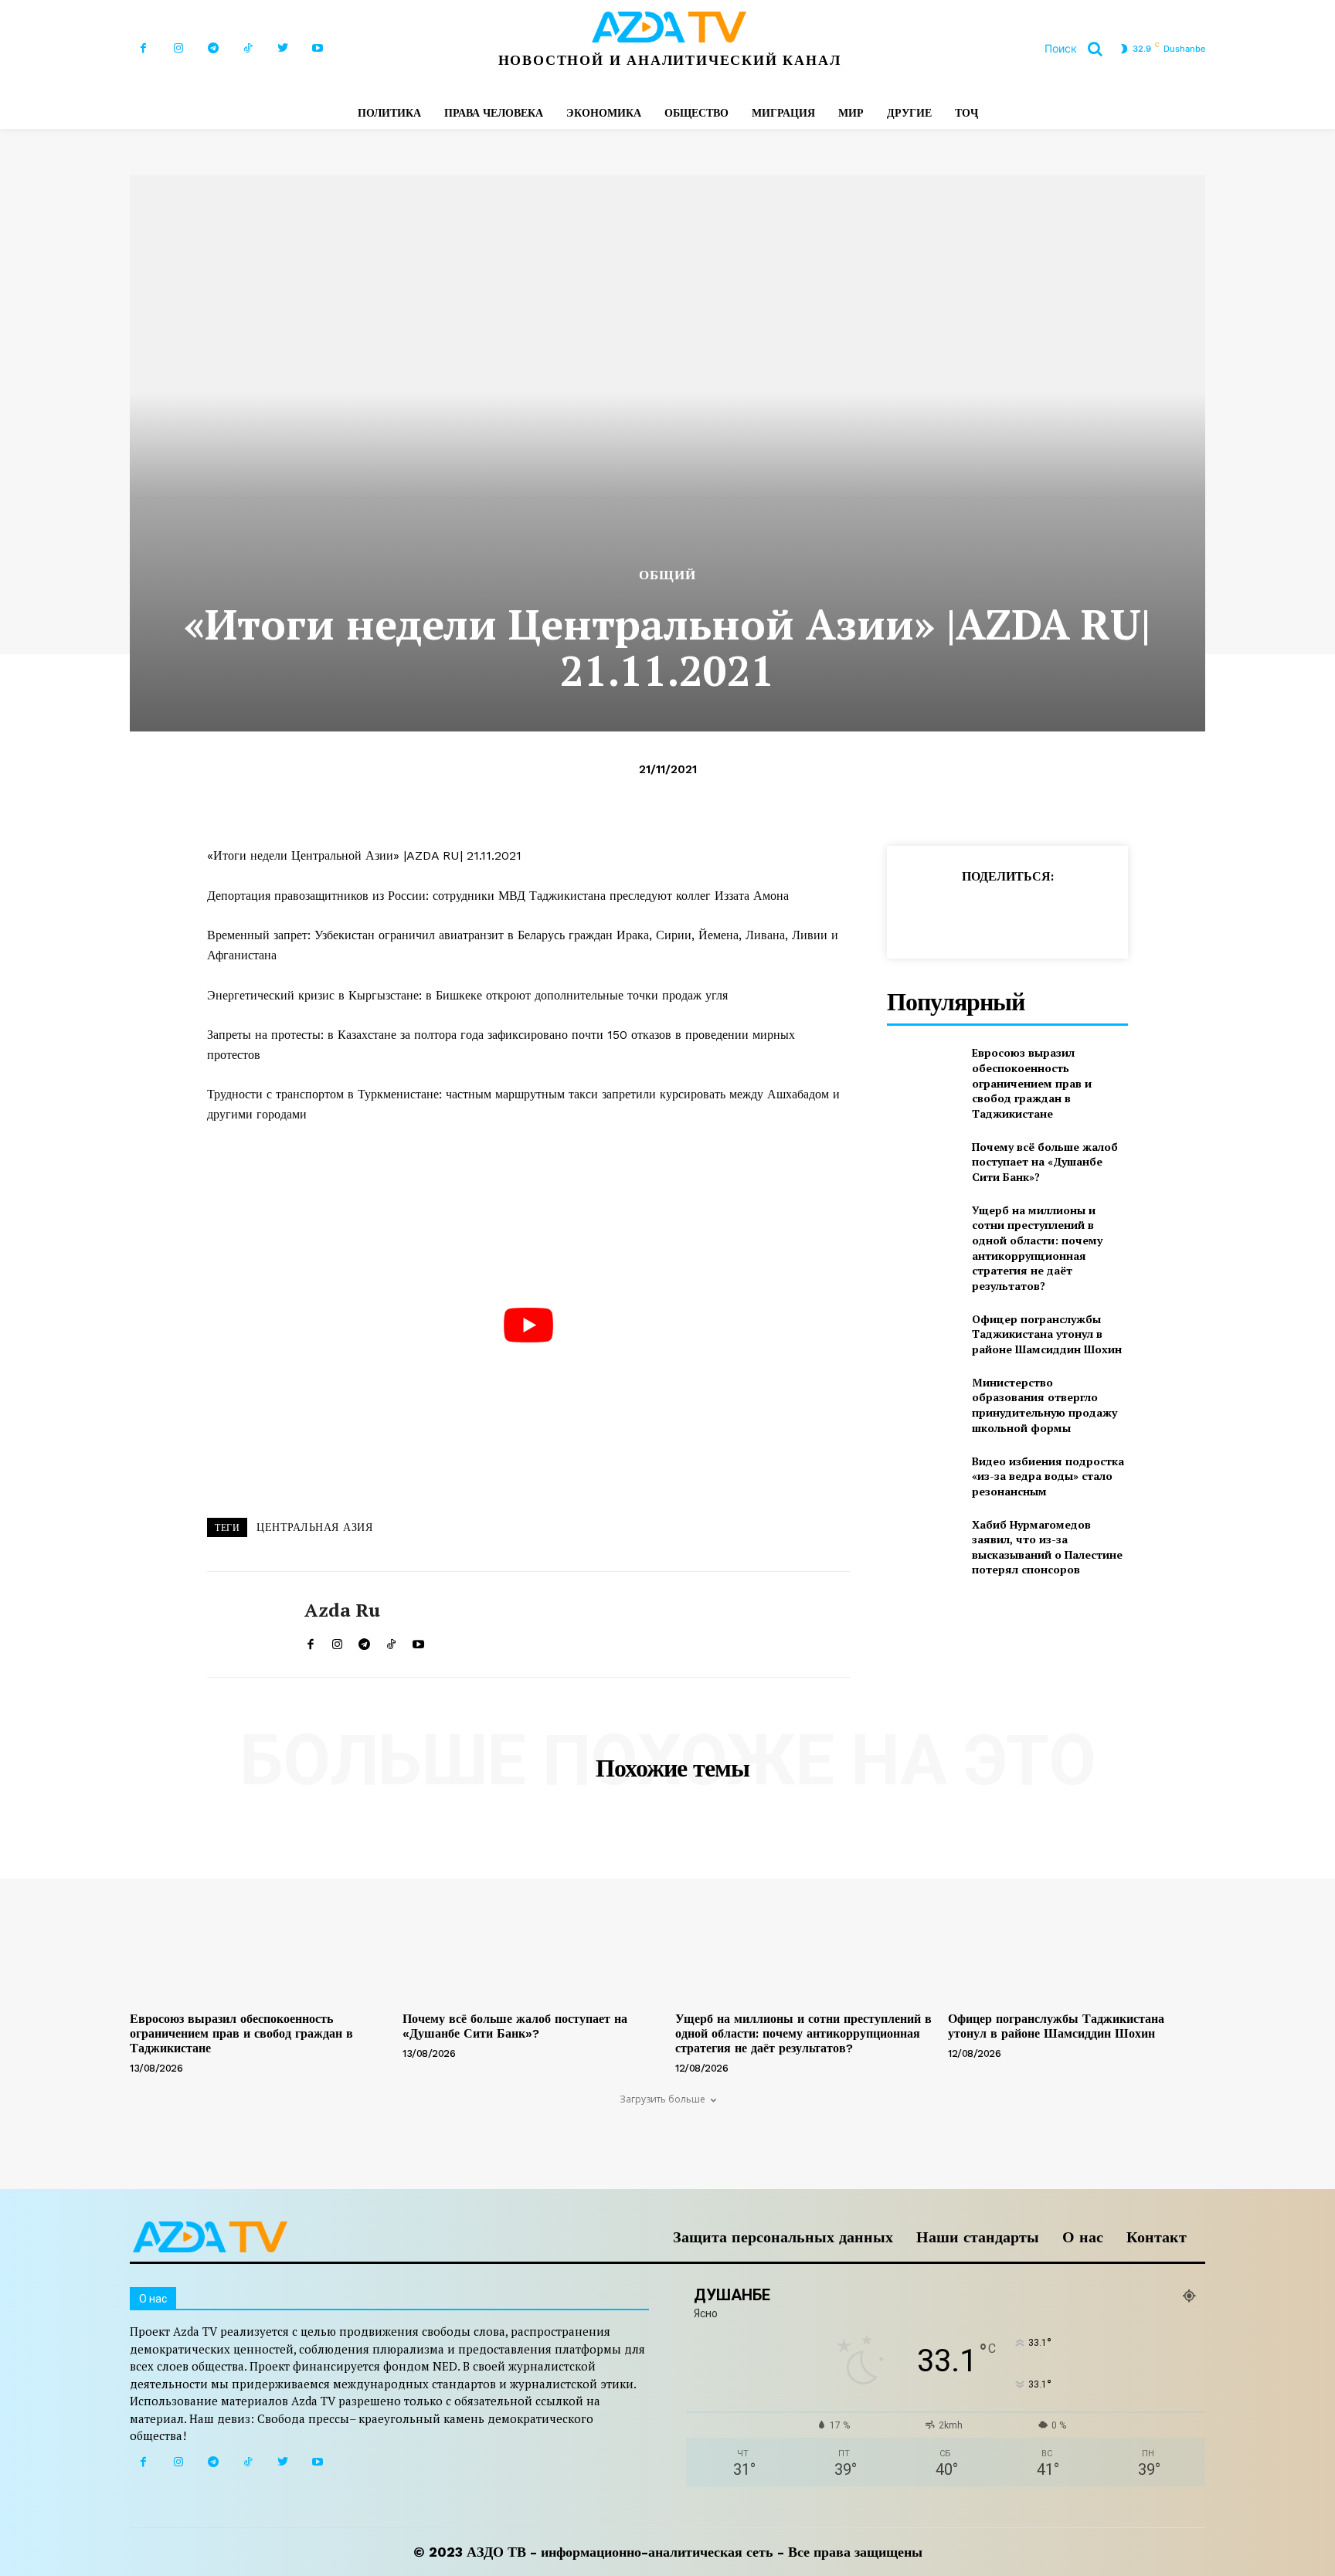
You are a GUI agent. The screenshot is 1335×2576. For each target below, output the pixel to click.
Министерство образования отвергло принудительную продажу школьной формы (1045, 1405)
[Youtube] (317, 48)
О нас (1083, 2237)
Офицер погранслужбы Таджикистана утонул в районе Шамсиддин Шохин (1047, 1334)
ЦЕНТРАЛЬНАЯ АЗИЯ (314, 1527)
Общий (667, 575)
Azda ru (342, 1610)
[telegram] (364, 1641)
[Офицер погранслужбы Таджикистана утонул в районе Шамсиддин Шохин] (923, 1334)
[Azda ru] (244, 1624)
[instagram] (337, 1641)
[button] (1079, 49)
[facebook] (310, 1641)
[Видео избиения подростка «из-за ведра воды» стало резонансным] (923, 1476)
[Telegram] (213, 48)
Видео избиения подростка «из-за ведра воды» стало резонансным (1048, 1476)
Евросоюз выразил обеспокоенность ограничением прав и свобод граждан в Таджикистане (1032, 1083)
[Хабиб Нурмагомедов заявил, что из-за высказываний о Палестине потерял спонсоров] (923, 1542)
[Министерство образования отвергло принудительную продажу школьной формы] (923, 1400)
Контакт (1157, 2237)
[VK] (1134, 915)
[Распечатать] (1063, 915)
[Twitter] (282, 48)
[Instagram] (178, 48)
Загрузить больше (662, 2099)
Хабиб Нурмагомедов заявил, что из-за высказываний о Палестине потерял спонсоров (1047, 1547)
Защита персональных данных (783, 2237)
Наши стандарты (978, 2237)
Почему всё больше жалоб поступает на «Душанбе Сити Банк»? (1045, 1162)
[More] (1170, 915)
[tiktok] (391, 1641)
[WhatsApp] (992, 915)
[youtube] (418, 1641)
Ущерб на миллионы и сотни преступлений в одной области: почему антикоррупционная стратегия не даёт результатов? (1037, 1248)
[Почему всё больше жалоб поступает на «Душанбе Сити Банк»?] (923, 1161)
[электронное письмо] (1028, 915)
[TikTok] (248, 48)
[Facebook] (143, 48)
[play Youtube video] (528, 1325)
